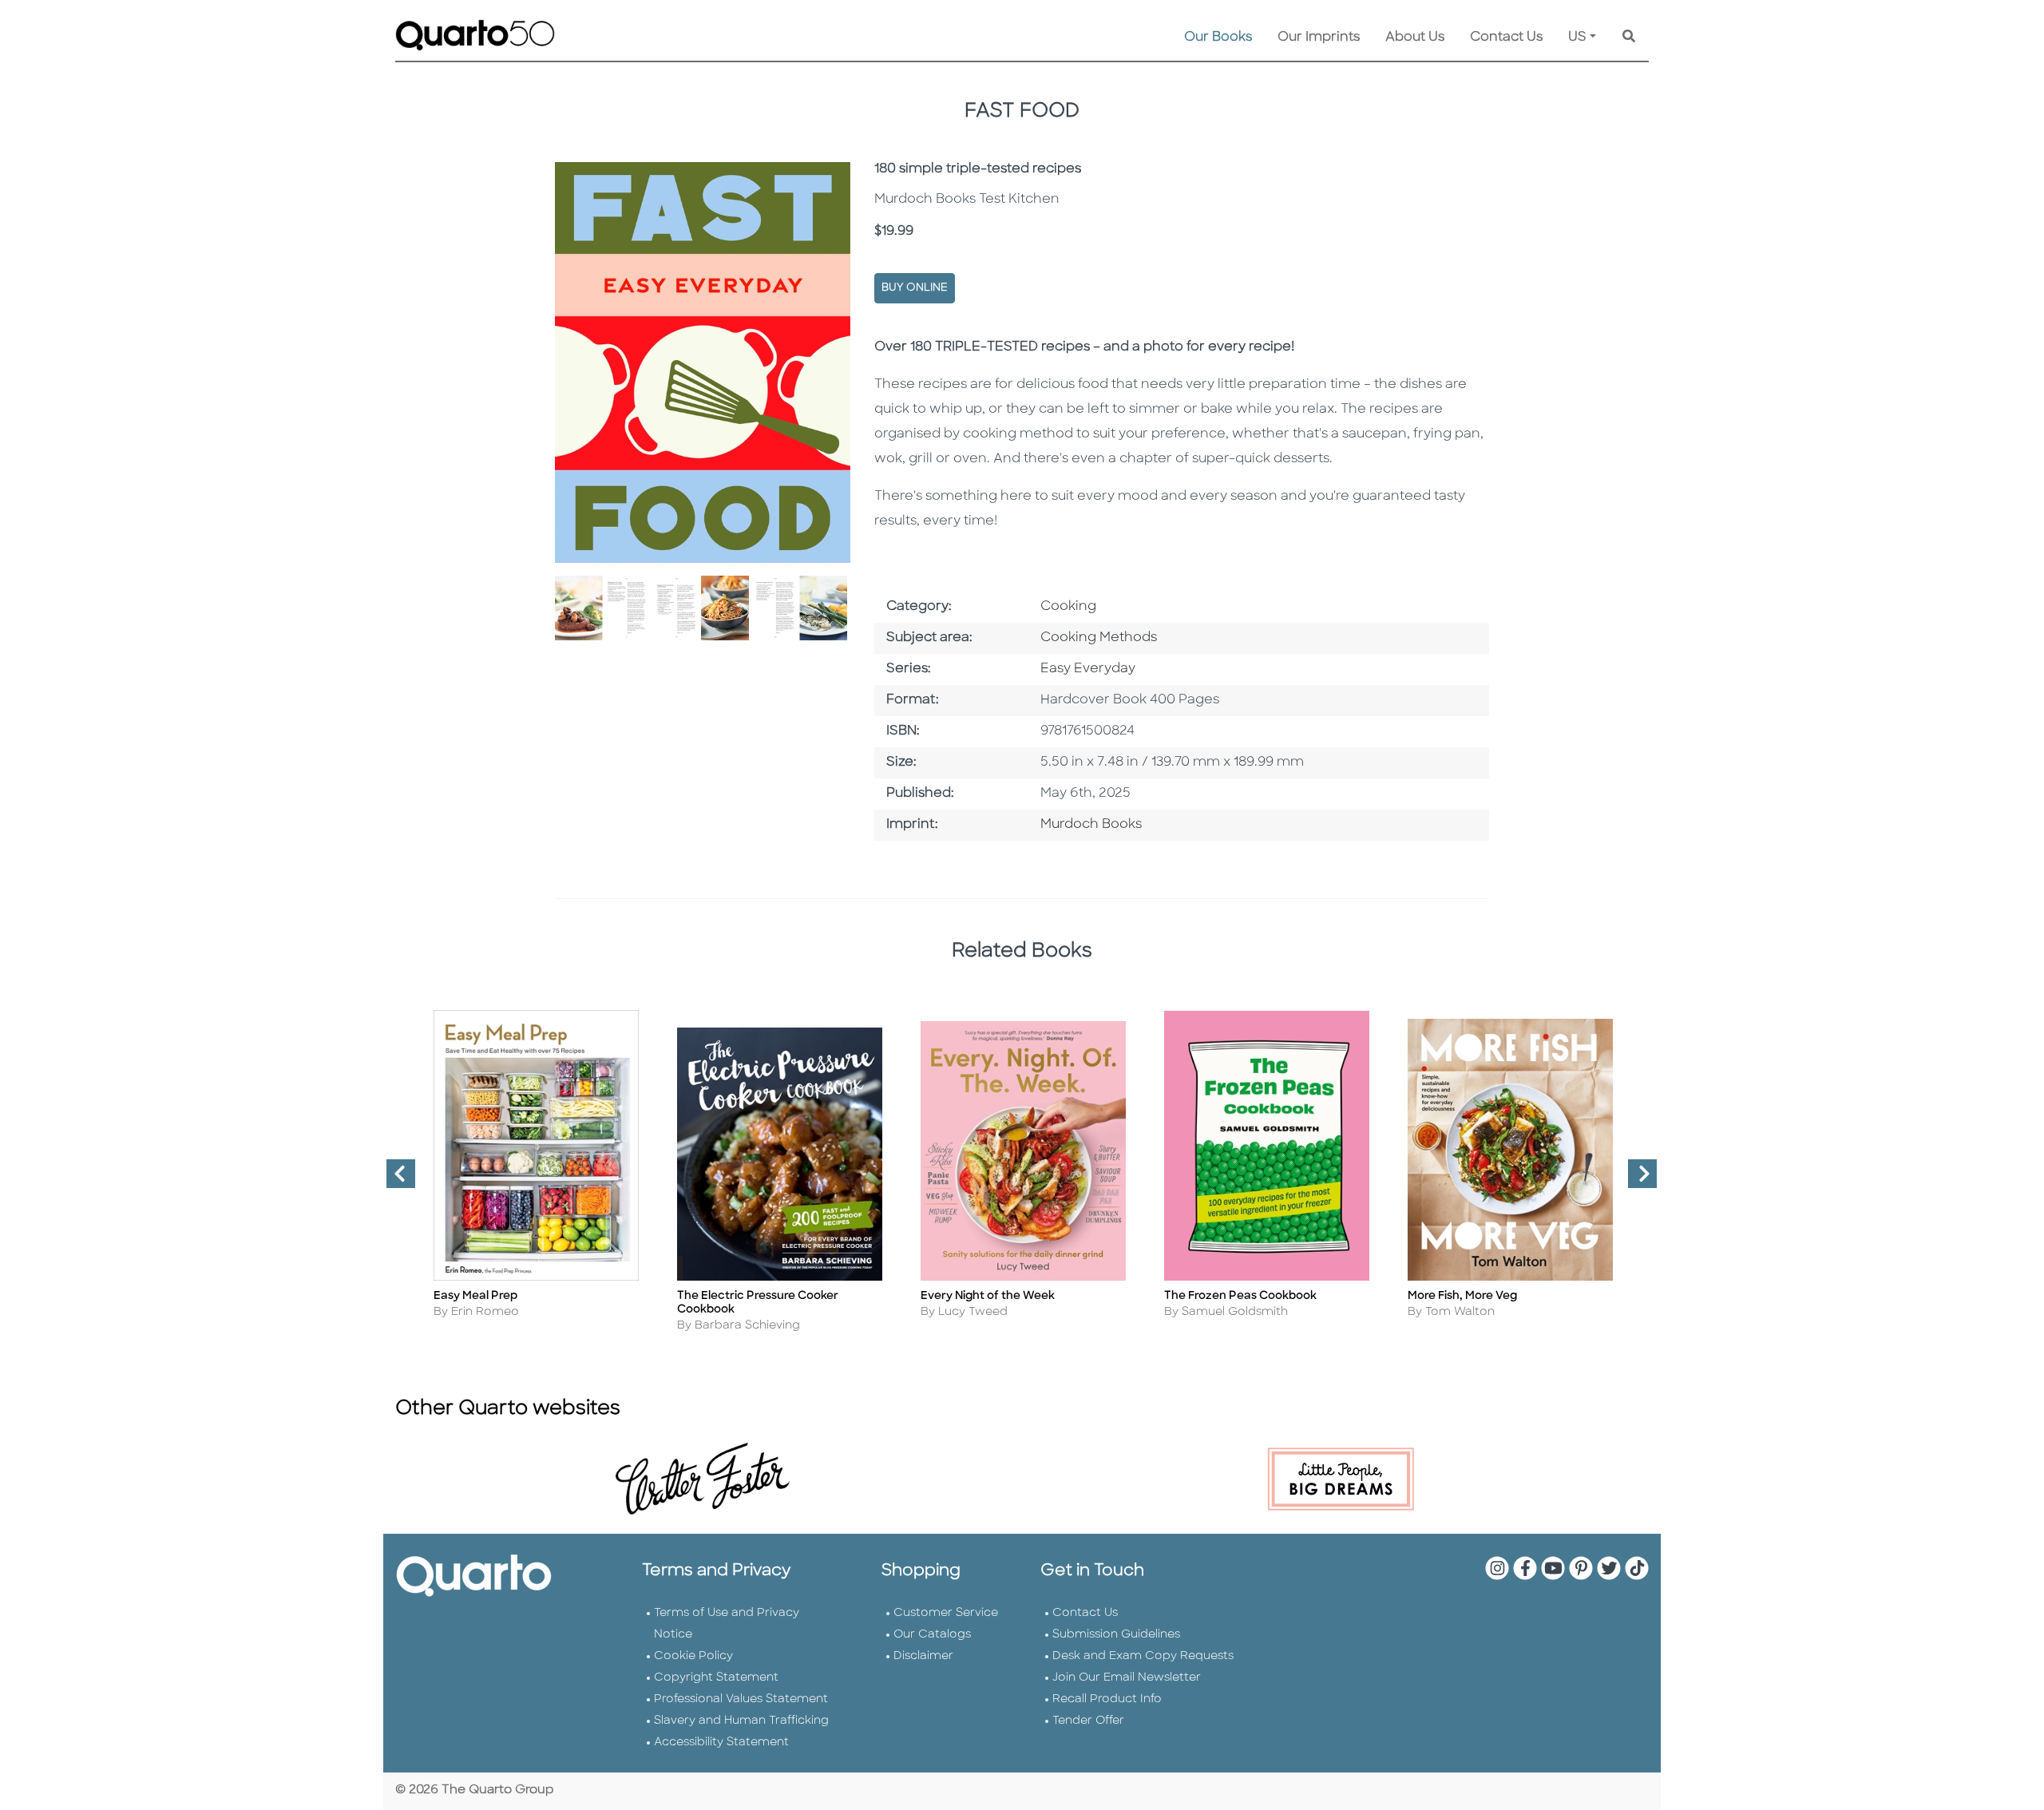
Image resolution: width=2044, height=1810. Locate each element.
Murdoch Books (1091, 825)
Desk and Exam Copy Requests (1143, 1656)
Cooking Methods (1099, 638)
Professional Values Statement (741, 1699)
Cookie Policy (693, 1656)
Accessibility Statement (721, 1743)
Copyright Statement (716, 1678)
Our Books (1218, 38)
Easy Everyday (1088, 669)
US (1577, 38)
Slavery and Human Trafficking (741, 1721)
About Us (1415, 38)
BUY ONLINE (915, 288)
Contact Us (1506, 38)
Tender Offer (1088, 1721)
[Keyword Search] (1629, 38)
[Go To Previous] (394, 1180)
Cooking (1068, 607)
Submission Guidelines (1116, 1635)
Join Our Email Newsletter (1127, 1678)
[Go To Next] (1636, 1180)
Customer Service (946, 1613)
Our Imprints (1319, 38)
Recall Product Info (1107, 1699)
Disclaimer (923, 1656)
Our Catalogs (932, 1635)
